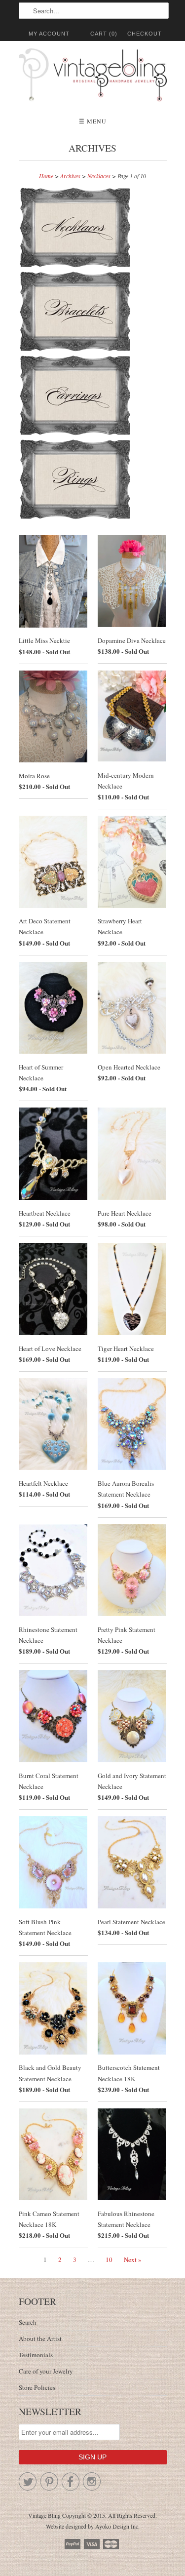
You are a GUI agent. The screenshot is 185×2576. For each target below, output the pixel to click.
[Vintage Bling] (93, 77)
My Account (49, 34)
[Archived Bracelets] (77, 350)
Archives (92, 148)
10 (109, 2259)
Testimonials (36, 2355)
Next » (133, 2259)
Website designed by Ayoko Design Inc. (93, 2526)
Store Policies (37, 2387)
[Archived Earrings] (77, 434)
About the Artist (40, 2338)
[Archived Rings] (75, 517)
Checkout (145, 34)
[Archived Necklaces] (77, 266)
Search (28, 2322)
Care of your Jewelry (46, 2371)
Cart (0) (104, 34)
